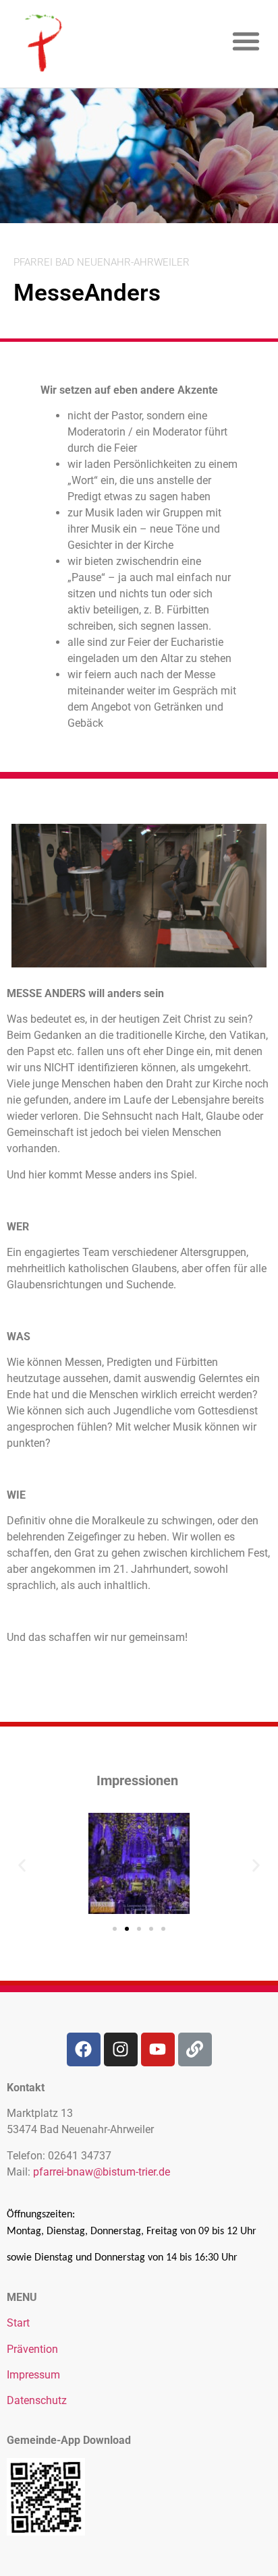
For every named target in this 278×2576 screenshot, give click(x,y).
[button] (247, 41)
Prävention (32, 2349)
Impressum (33, 2375)
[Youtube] (158, 2049)
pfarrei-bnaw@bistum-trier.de (102, 2172)
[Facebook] (84, 2049)
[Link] (195, 2049)
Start (18, 2323)
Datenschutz (37, 2400)
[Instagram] (121, 2049)
